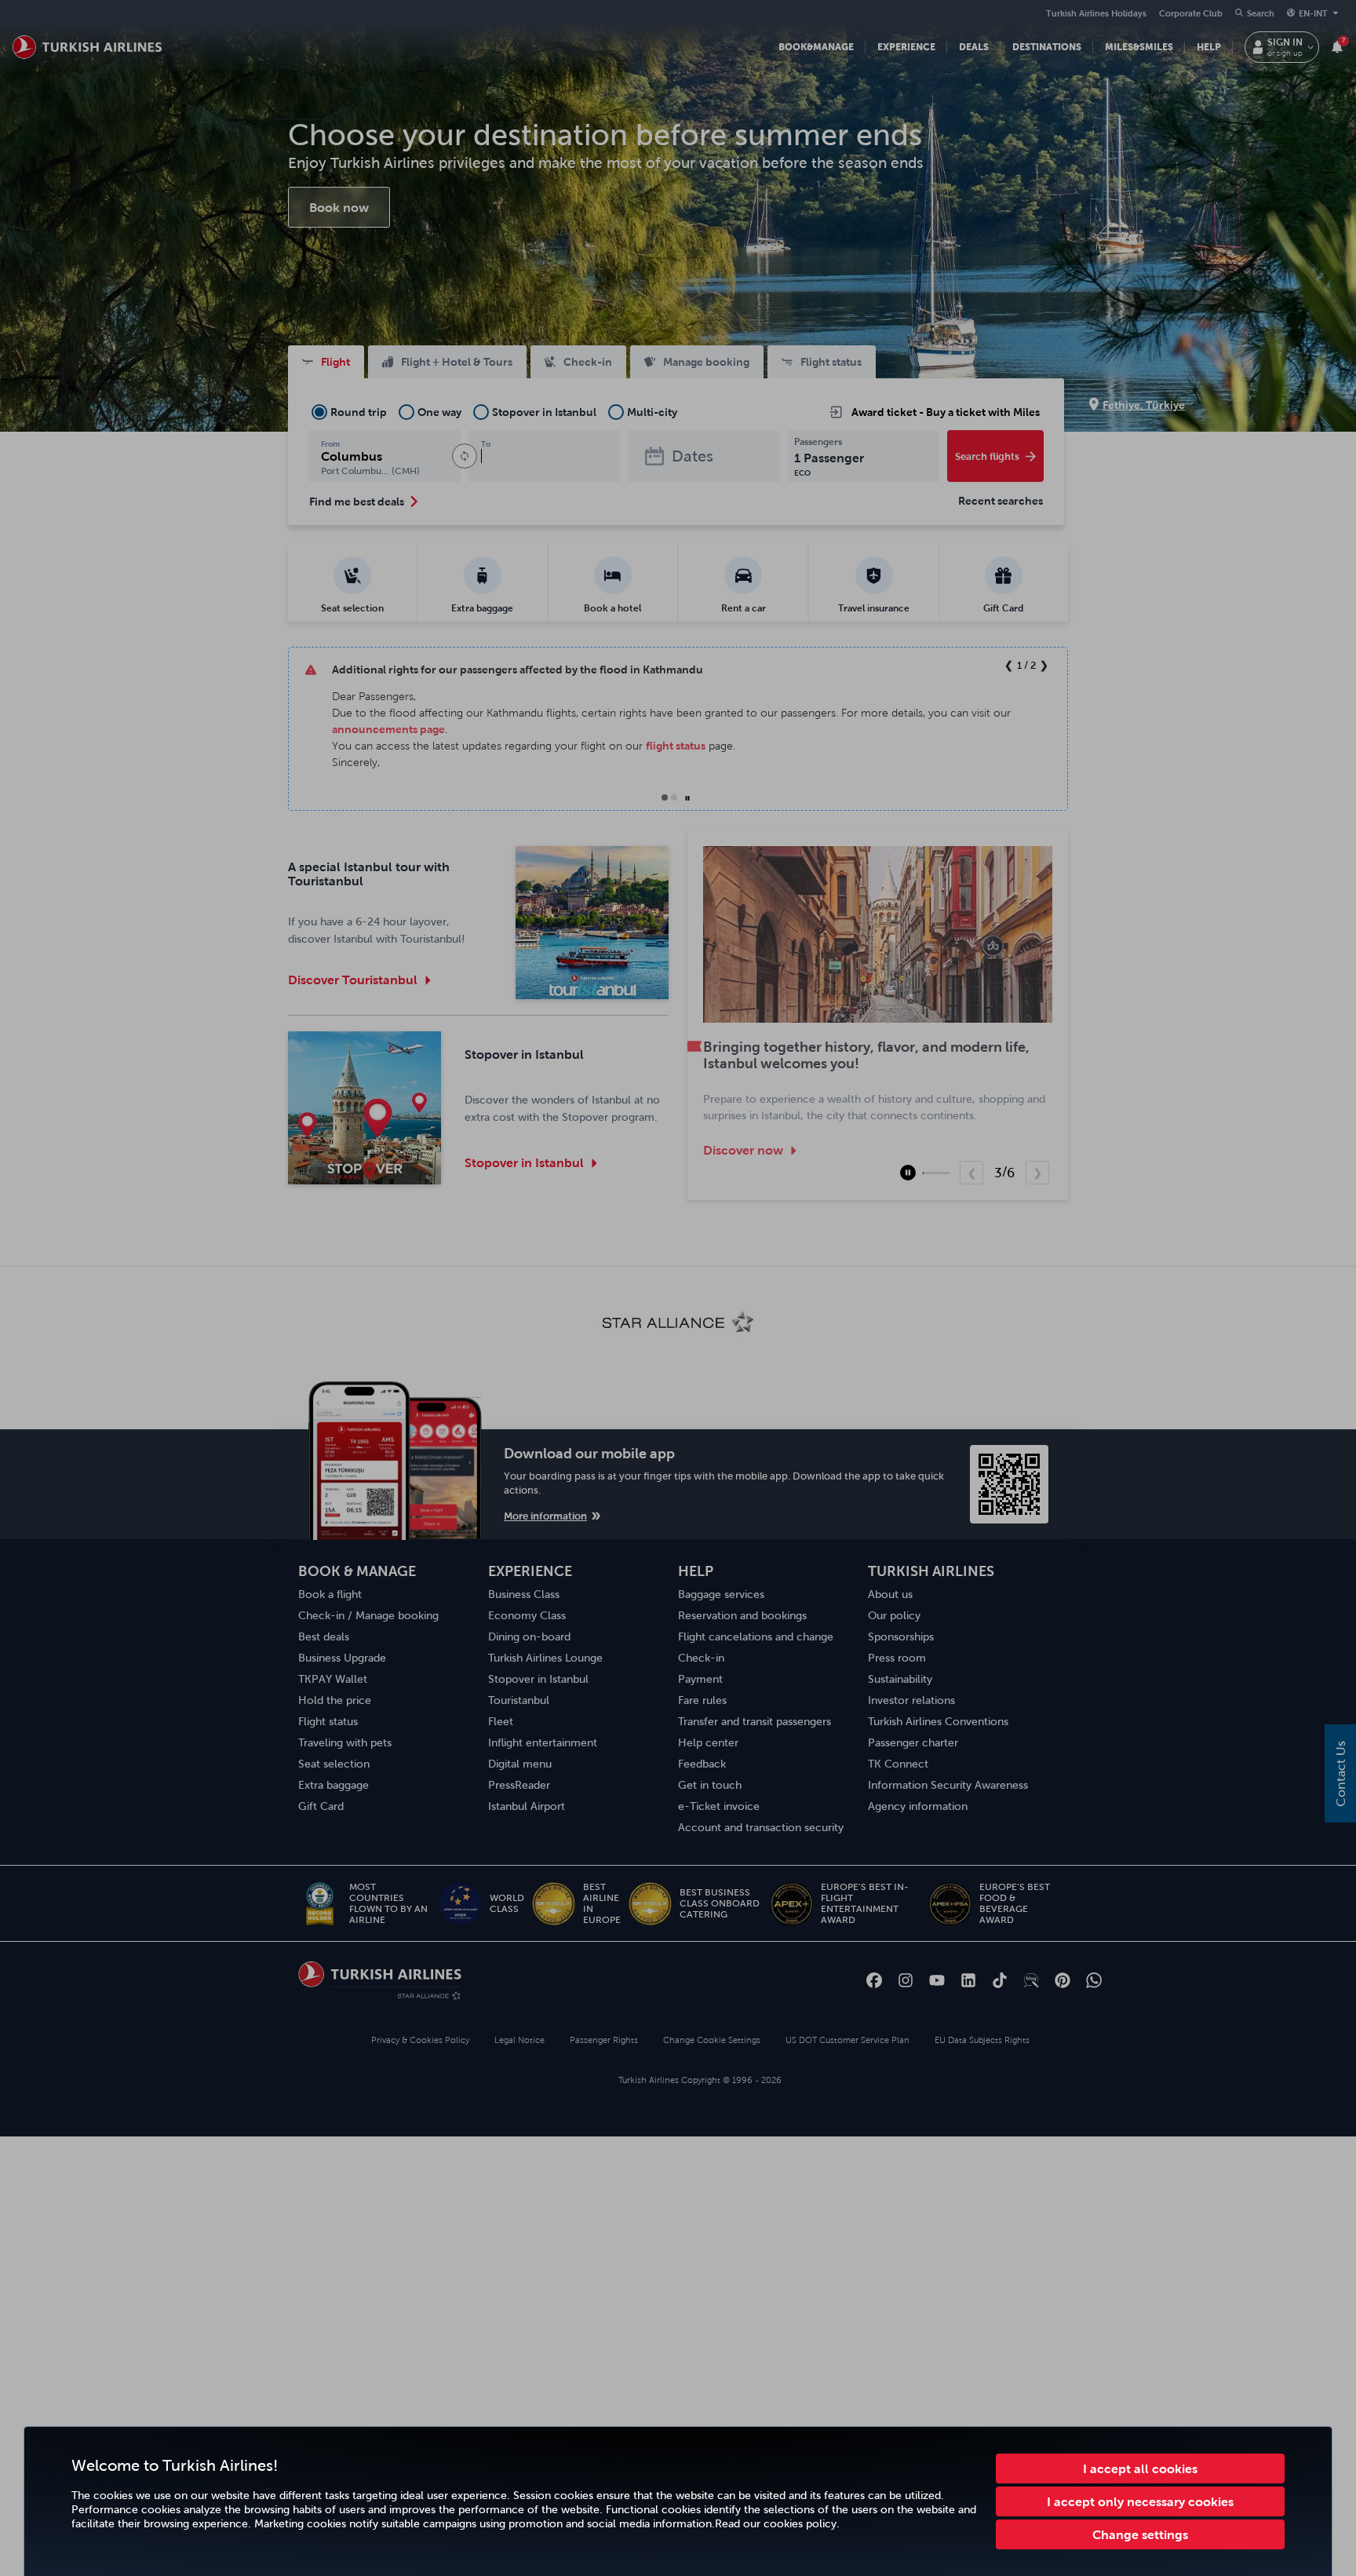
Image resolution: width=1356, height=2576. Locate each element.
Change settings (1140, 2534)
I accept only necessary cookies (1140, 2501)
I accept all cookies (1140, 2468)
